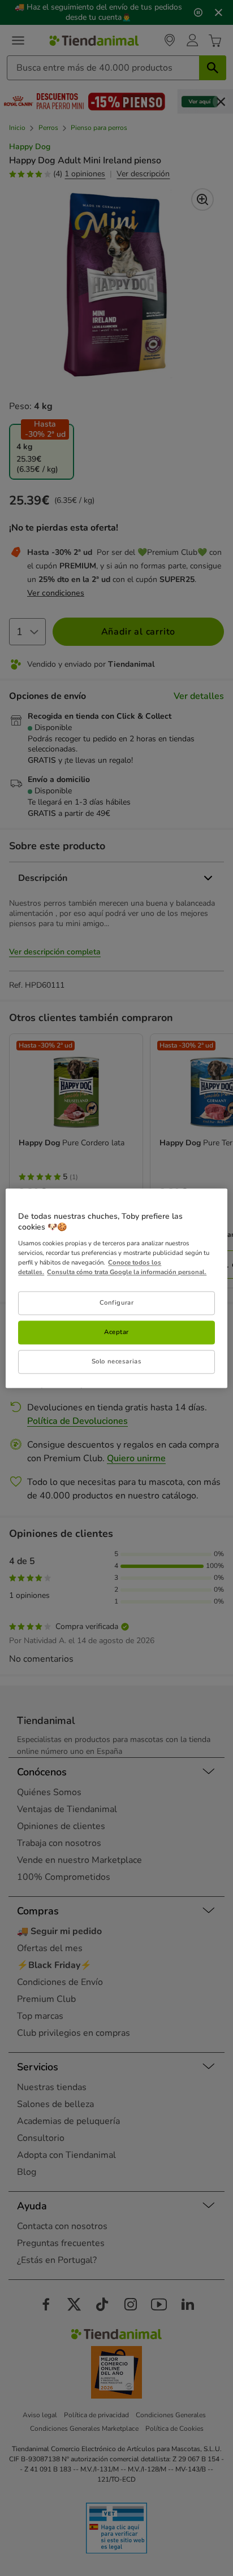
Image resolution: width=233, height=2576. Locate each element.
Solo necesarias (117, 1361)
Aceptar (116, 1332)
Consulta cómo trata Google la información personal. (127, 1272)
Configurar (117, 1302)
